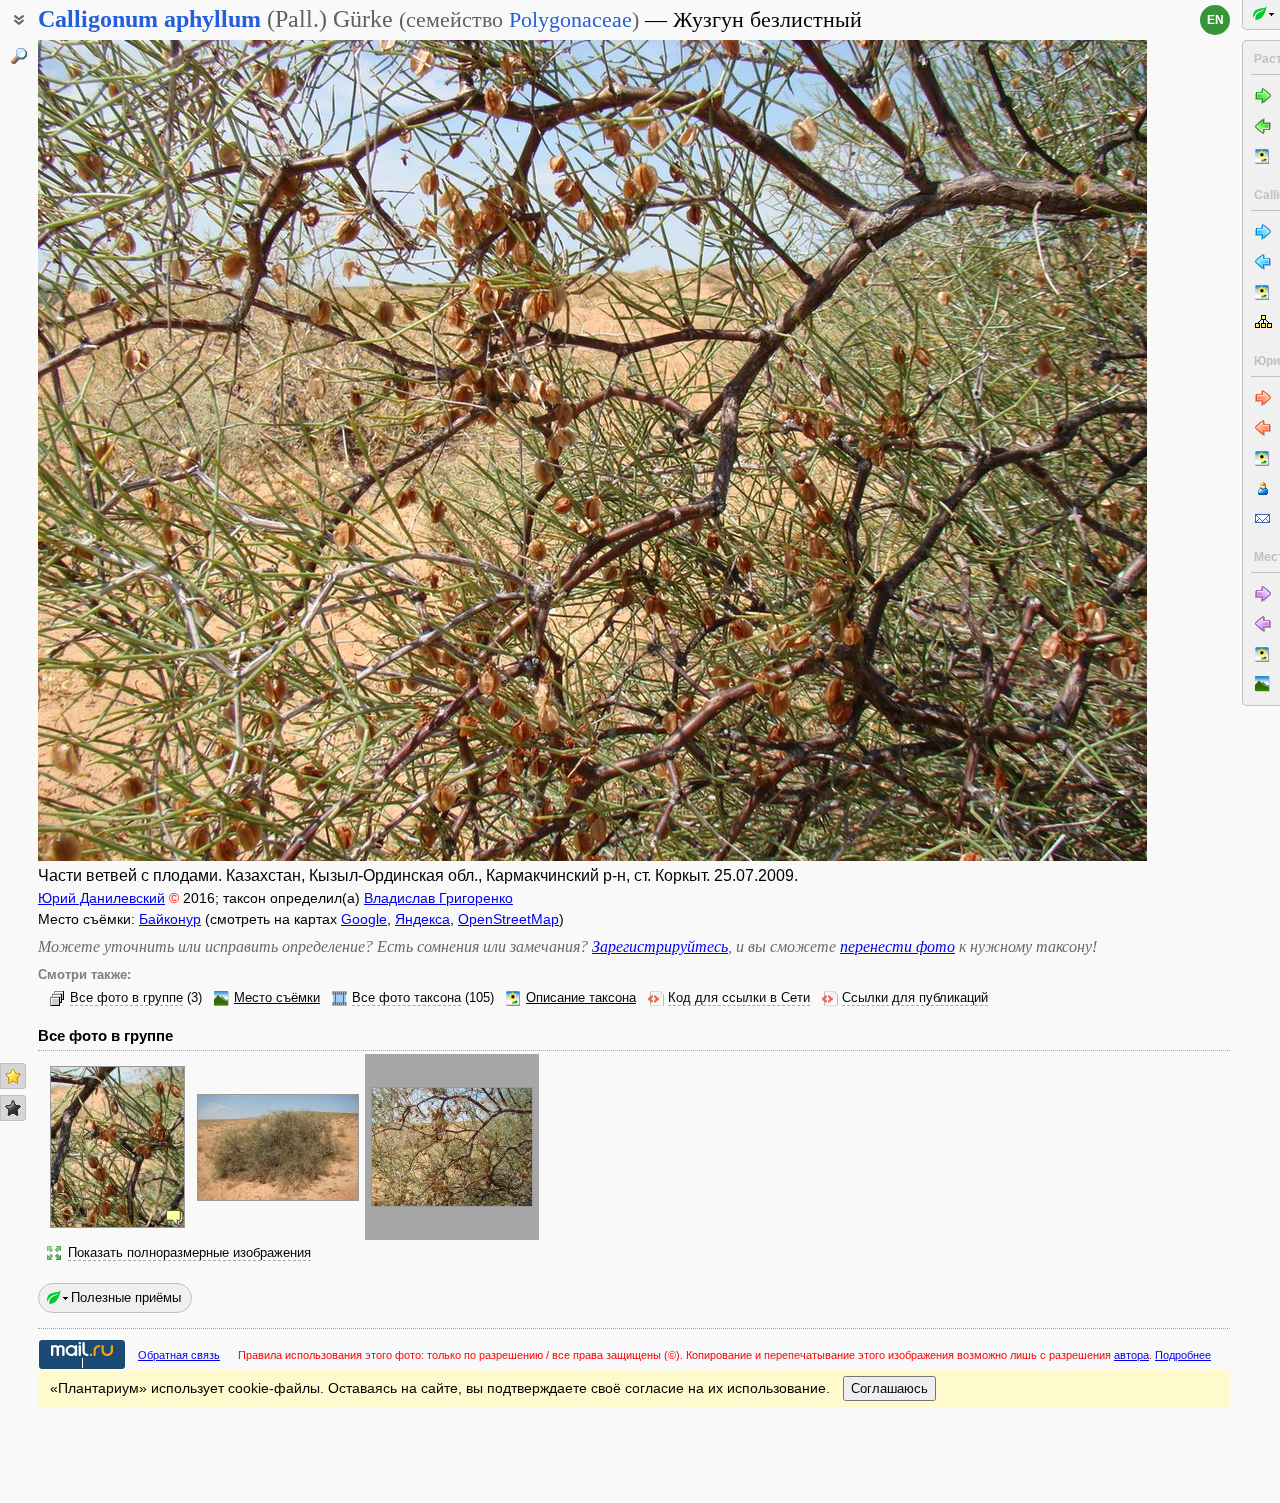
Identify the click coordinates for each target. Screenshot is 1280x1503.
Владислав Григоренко (438, 898)
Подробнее (1183, 1355)
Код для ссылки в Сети (739, 998)
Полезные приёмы (126, 1297)
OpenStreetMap (508, 919)
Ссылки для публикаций (915, 998)
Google (364, 919)
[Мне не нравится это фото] (13, 1108)
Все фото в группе (126, 998)
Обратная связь (179, 1355)
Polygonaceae (570, 19)
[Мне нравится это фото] (13, 1076)
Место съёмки (277, 998)
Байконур (170, 919)
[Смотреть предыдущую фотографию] (154, 450)
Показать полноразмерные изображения (189, 1253)
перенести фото (897, 946)
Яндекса (422, 919)
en (1215, 20)
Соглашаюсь (889, 1388)
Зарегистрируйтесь (660, 946)
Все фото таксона (406, 998)
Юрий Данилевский (101, 898)
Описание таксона (581, 998)
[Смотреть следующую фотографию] (1031, 450)
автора (1131, 1355)
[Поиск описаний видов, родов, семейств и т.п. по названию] (19, 56)
